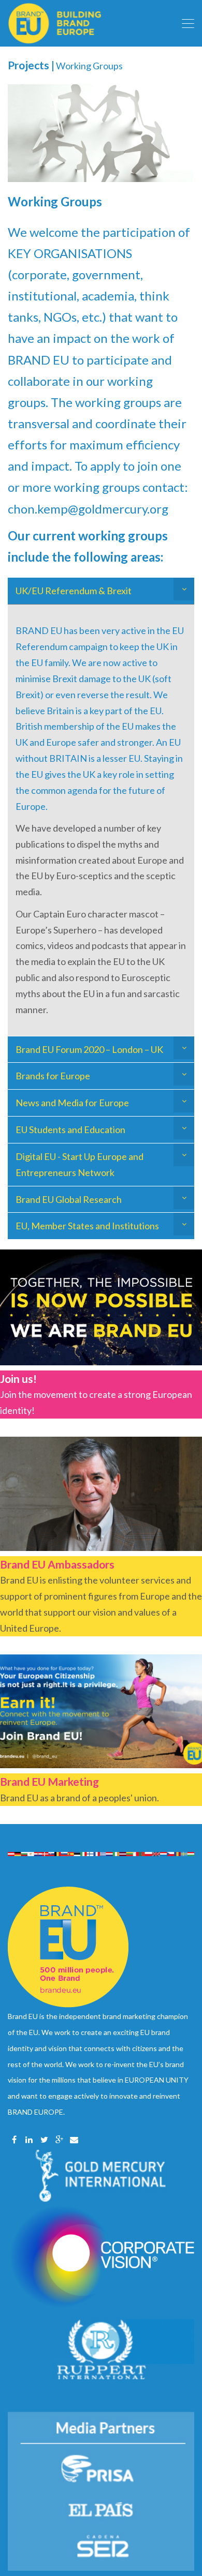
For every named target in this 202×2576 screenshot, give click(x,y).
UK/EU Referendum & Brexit (74, 591)
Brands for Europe (53, 1076)
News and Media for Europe (72, 1103)
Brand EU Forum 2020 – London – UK (89, 1049)
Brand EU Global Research (69, 1199)
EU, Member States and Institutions (87, 1226)
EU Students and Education (70, 1129)
